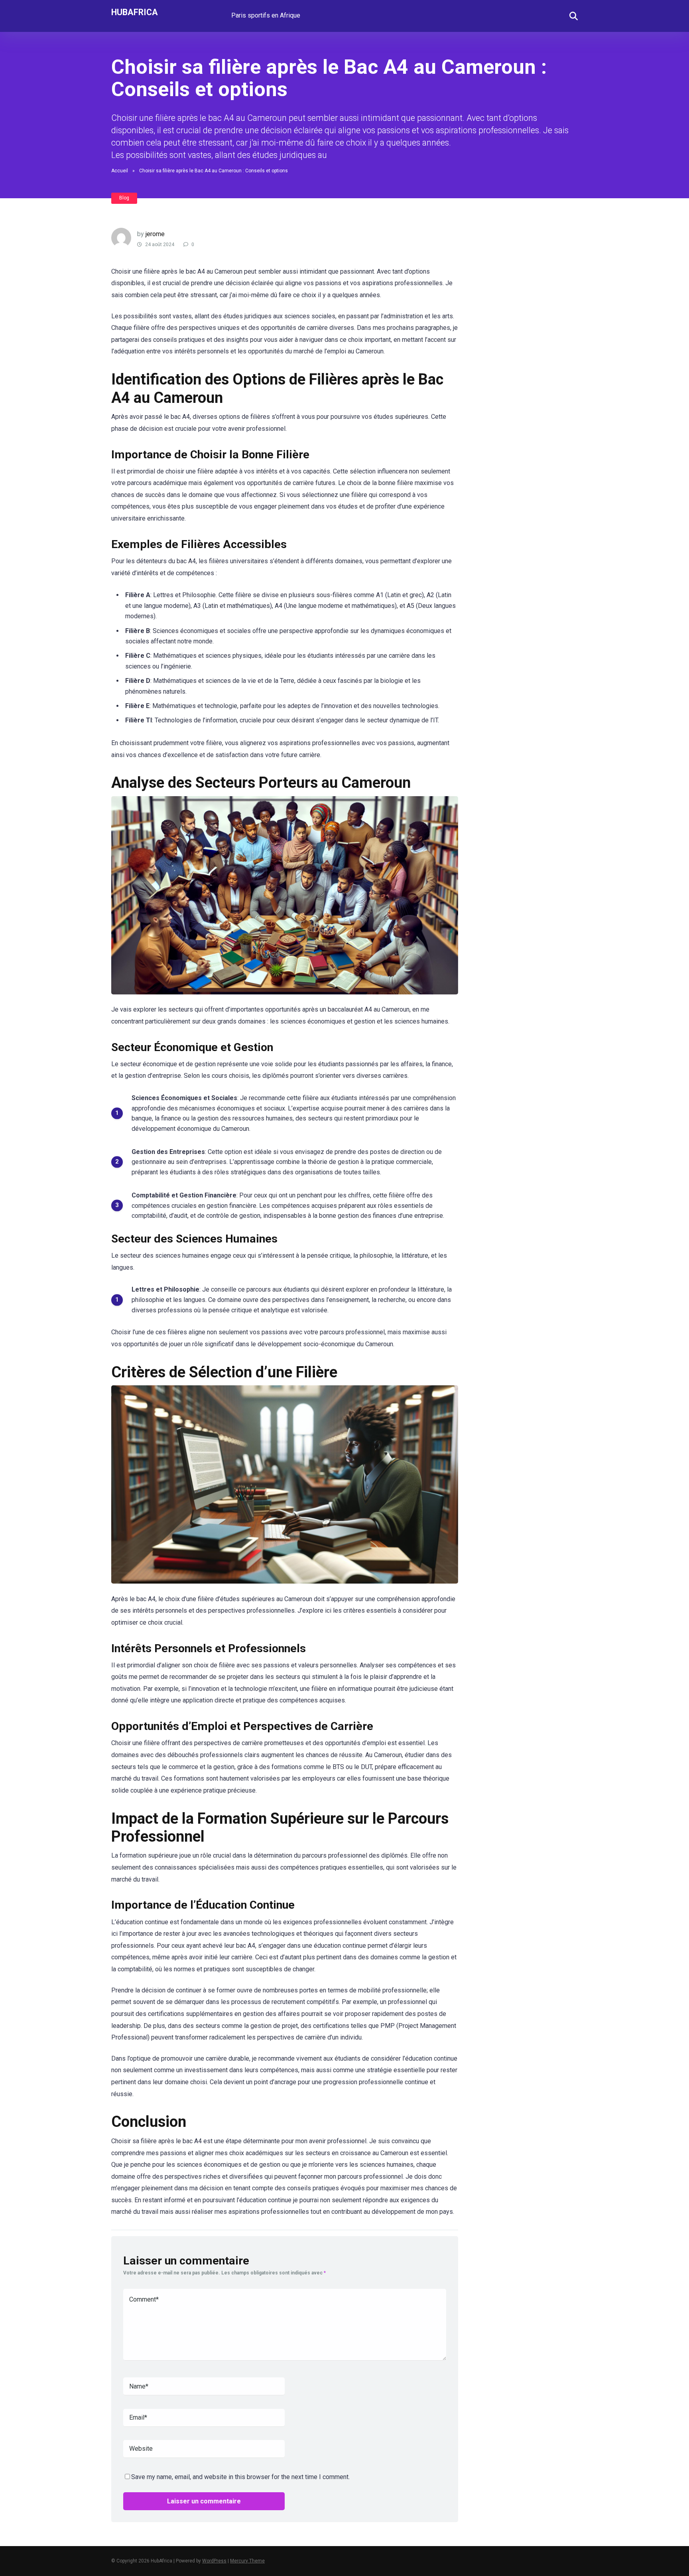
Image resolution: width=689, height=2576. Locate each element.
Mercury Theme (247, 2561)
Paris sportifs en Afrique (266, 15)
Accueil (120, 171)
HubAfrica (135, 12)
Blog (124, 198)
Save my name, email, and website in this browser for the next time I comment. (240, 2477)
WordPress (214, 2561)
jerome (155, 234)
